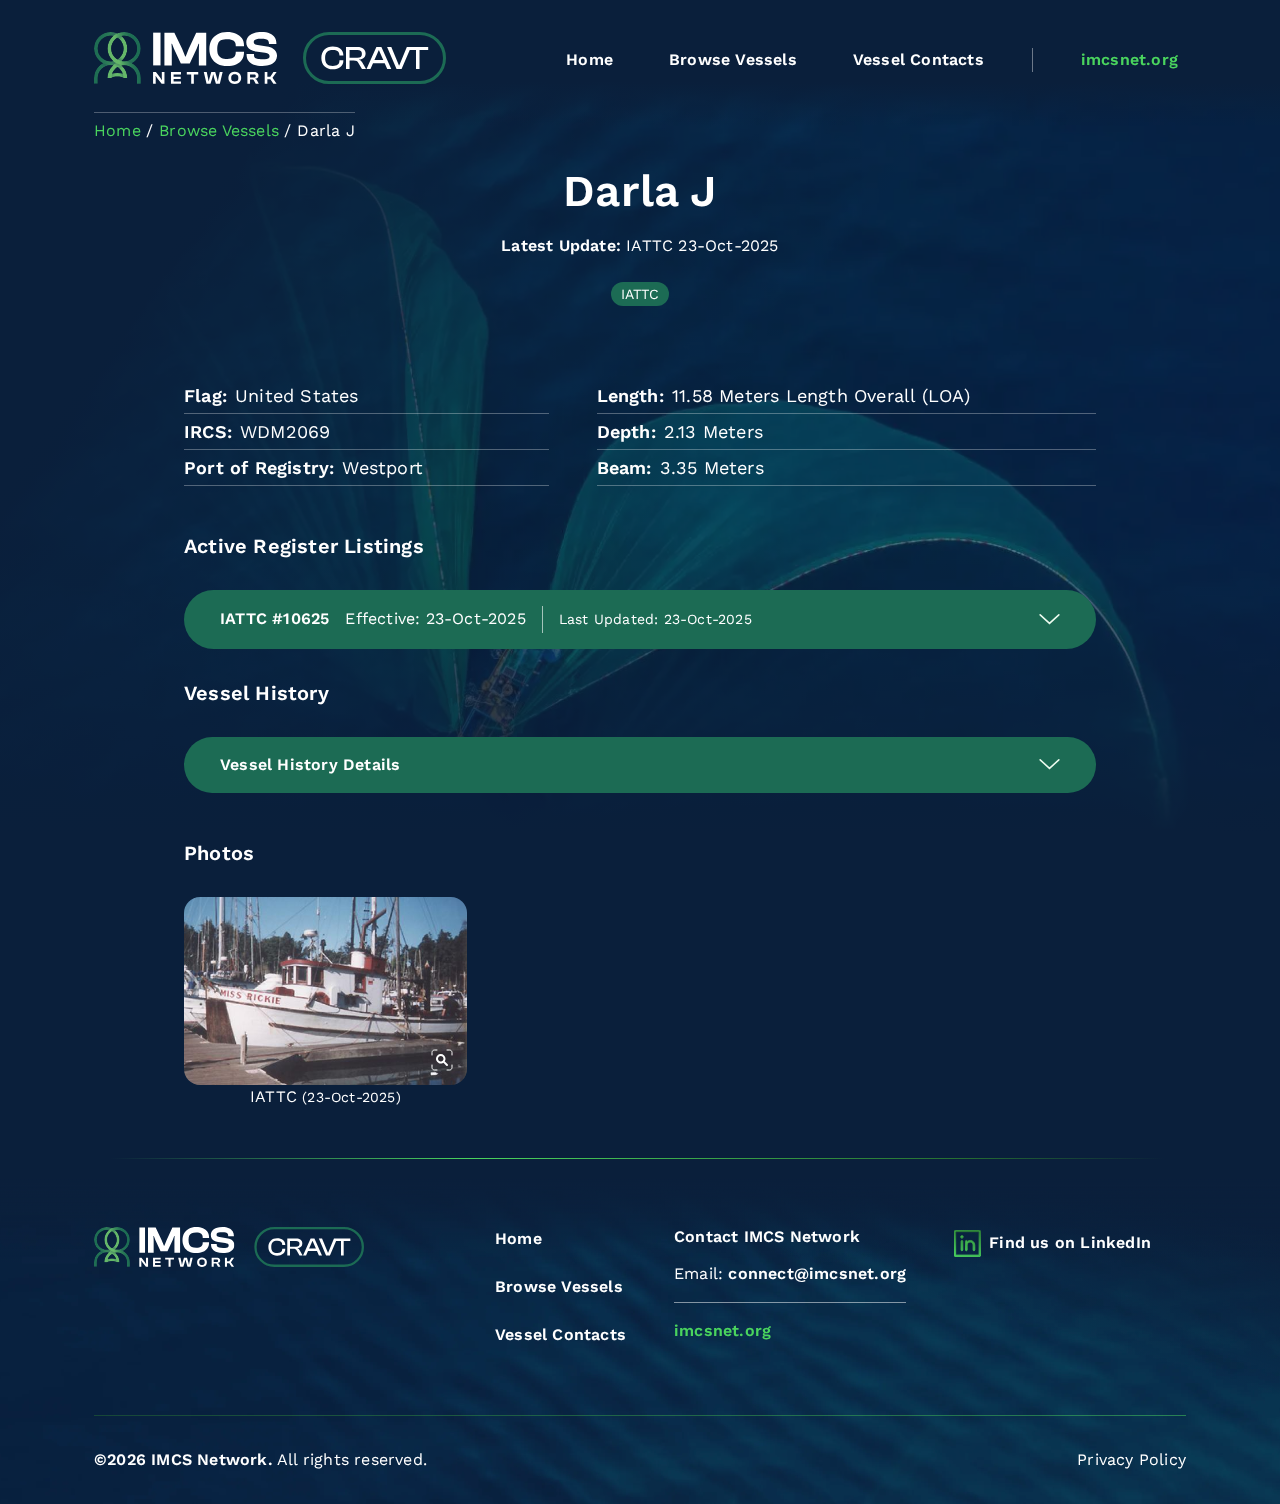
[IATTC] (325, 991)
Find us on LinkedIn (1070, 1242)
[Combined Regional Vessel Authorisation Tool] (270, 60)
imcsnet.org (1129, 59)
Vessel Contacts (918, 59)
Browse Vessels (733, 59)
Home (589, 59)
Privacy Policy (1131, 1459)
